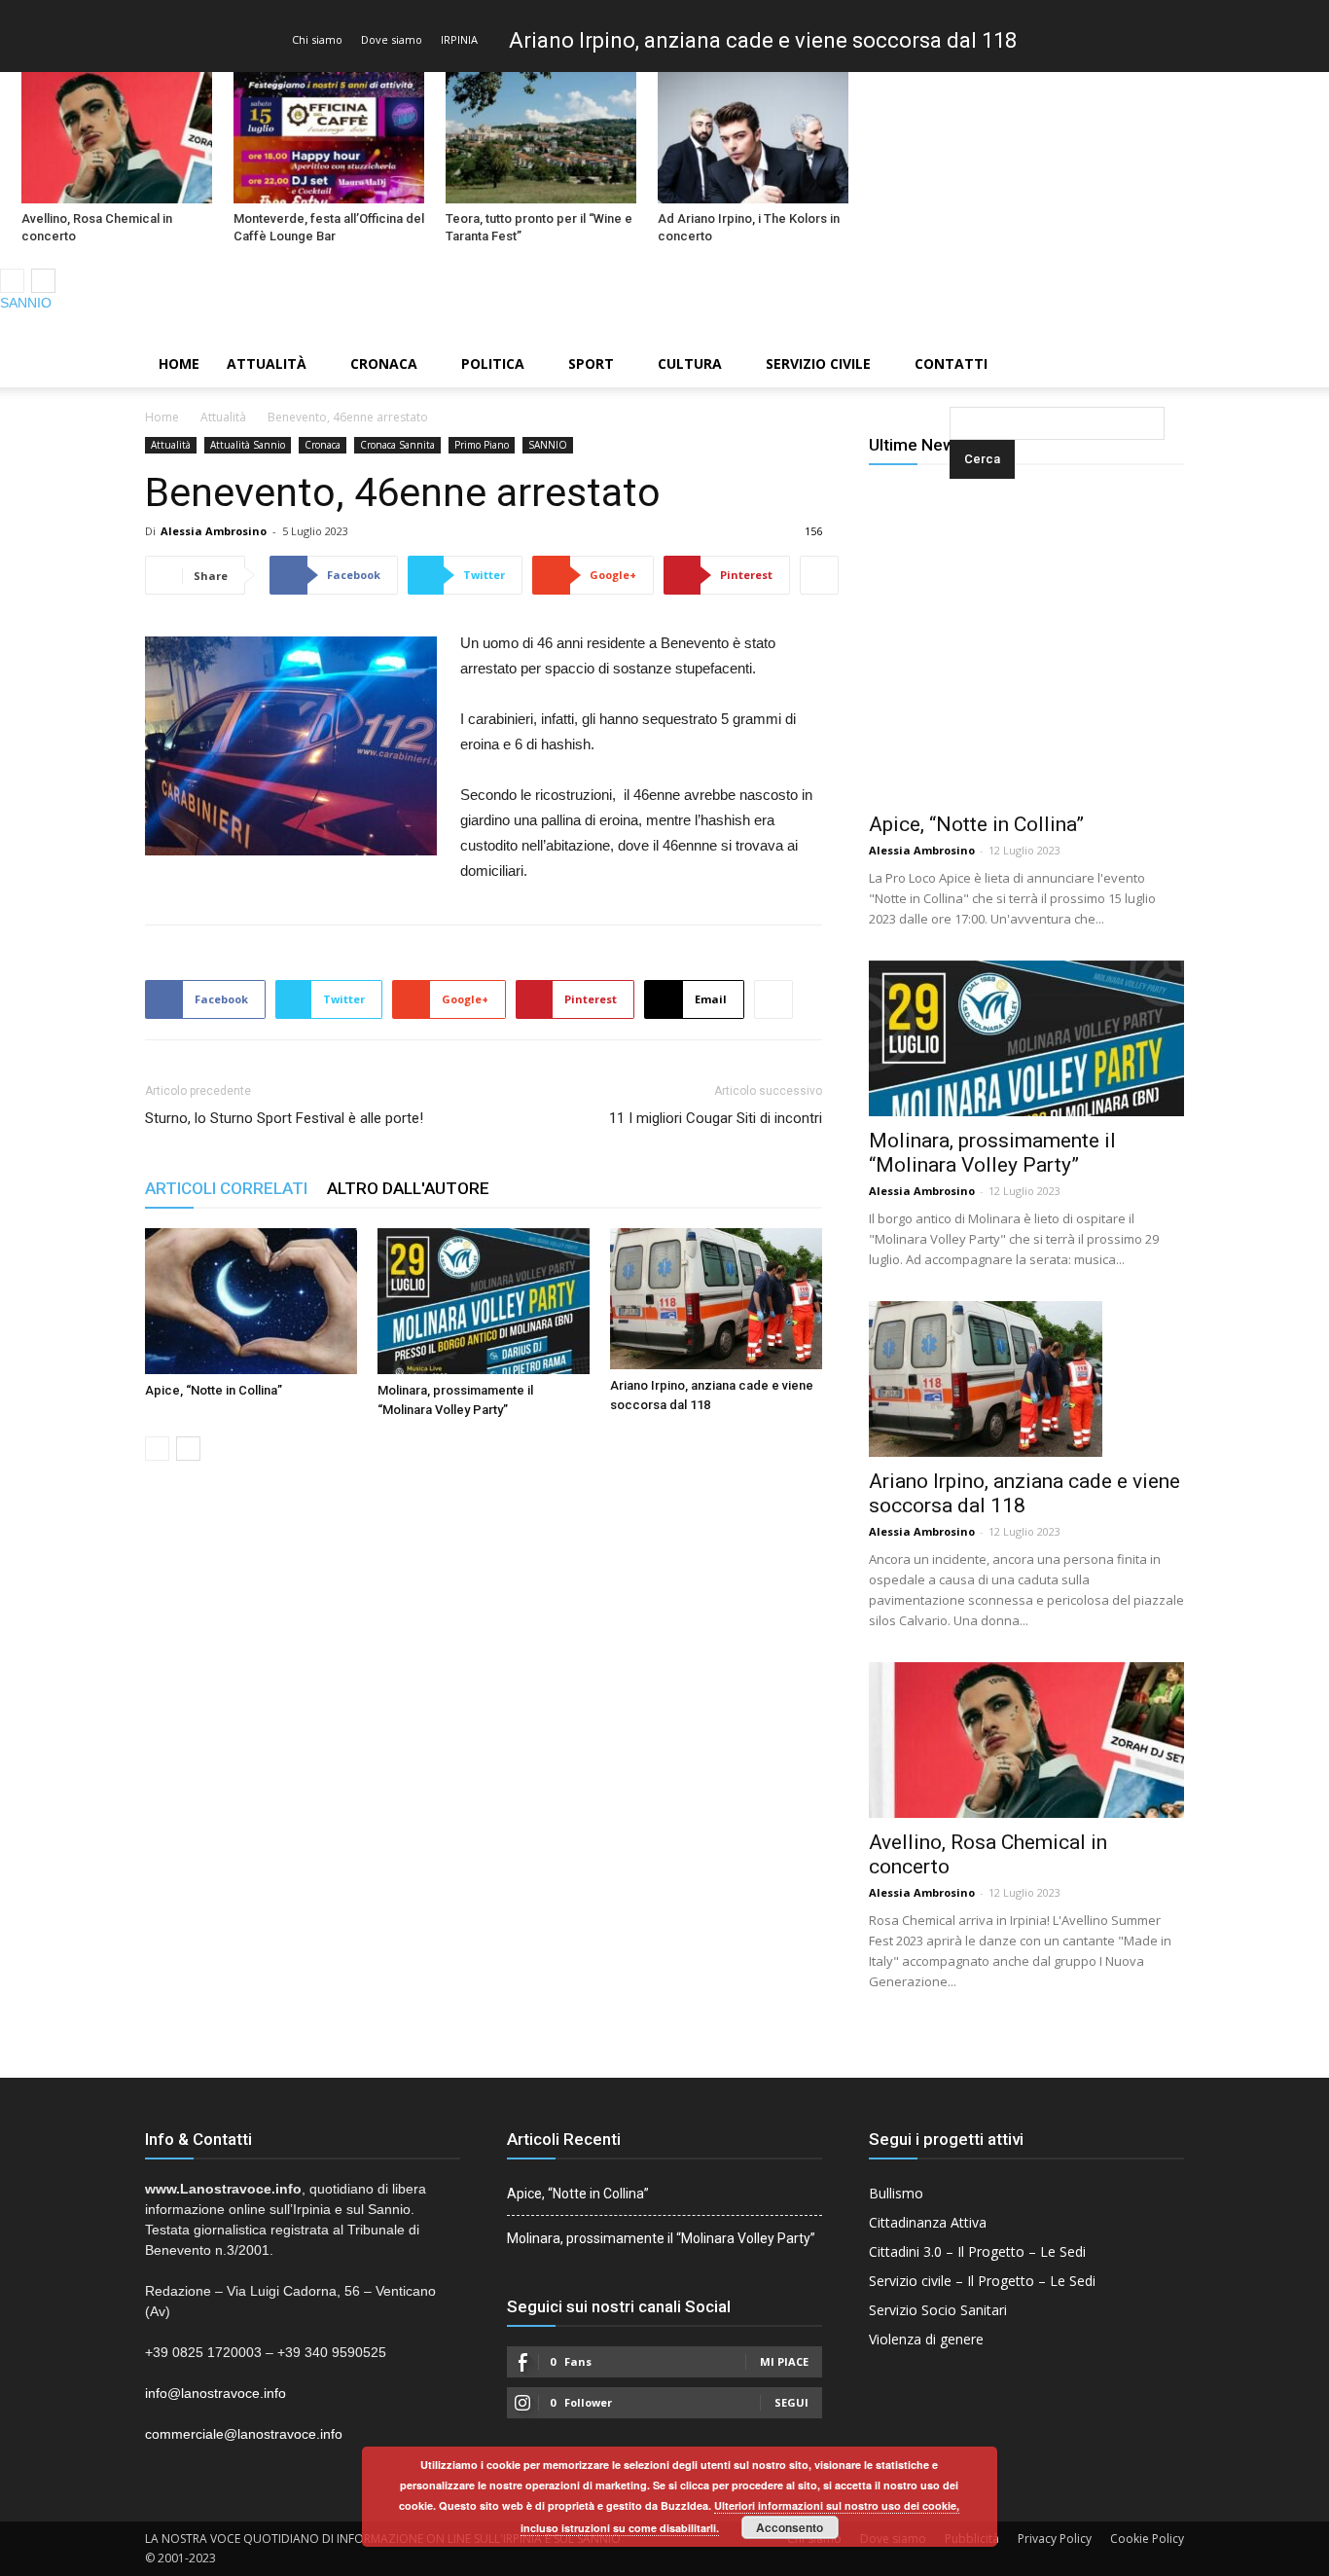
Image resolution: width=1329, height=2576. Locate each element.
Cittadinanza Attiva (928, 2222)
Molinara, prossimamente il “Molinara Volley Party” (992, 1153)
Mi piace (784, 2361)
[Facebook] (1248, 327)
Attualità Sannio (248, 445)
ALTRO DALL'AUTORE (408, 1188)
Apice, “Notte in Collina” (214, 1390)
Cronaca (384, 363)
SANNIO (26, 303)
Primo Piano (482, 445)
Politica (493, 363)
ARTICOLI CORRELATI (226, 1188)
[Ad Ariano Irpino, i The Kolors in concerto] (753, 138)
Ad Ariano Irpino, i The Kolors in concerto (749, 227)
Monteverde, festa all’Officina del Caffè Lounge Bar (329, 227)
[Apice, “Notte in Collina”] (251, 1301)
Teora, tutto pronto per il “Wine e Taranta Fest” (539, 227)
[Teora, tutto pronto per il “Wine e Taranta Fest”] (541, 138)
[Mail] (1281, 327)
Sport (591, 363)
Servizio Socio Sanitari (938, 2310)
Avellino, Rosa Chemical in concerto (97, 227)
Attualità (267, 363)
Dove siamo (392, 39)
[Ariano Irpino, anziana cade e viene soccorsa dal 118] (716, 1299)
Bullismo (896, 2193)
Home (179, 363)
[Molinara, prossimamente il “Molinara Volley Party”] (484, 1301)
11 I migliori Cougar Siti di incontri (716, 1118)
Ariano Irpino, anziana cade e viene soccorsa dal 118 (763, 40)
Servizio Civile (818, 363)
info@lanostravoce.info (216, 2393)
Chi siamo (317, 39)
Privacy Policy (1055, 2539)
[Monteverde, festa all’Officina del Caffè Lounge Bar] (329, 138)
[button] (953, 365)
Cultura (690, 363)
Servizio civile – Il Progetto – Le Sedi (982, 2281)
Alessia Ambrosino (214, 531)
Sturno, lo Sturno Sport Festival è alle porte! (284, 1118)
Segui (791, 2402)
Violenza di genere (926, 2339)
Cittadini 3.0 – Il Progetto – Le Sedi (977, 2251)
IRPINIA (459, 39)
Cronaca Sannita (397, 445)
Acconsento (790, 2527)
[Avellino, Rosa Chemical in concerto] (117, 138)
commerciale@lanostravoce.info (244, 2434)
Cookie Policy (1147, 2539)
